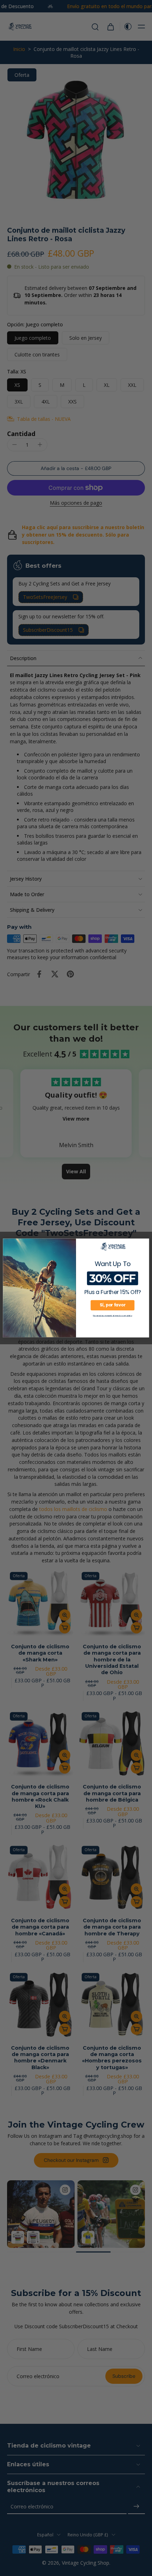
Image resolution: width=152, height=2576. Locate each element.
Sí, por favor (112, 1305)
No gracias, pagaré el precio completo (112, 1315)
